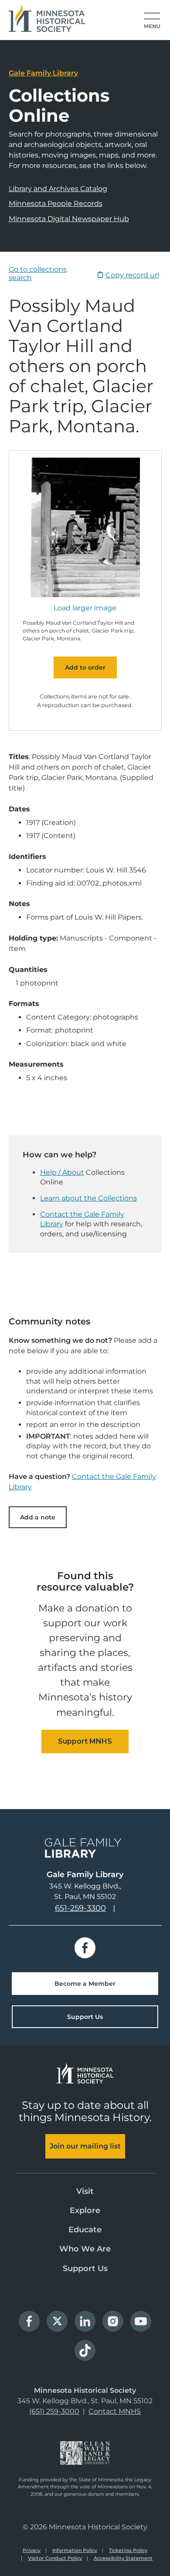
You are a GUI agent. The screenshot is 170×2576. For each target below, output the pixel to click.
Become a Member (85, 1984)
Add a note (38, 1517)
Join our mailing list (85, 2146)
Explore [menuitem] (85, 2210)
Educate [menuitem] (85, 2230)
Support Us (85, 2017)
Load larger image (85, 608)
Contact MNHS (115, 2411)
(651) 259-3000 (54, 2411)
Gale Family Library (43, 73)
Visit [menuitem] (85, 2191)
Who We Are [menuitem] (85, 2249)
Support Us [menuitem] (85, 2268)
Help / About (62, 1172)
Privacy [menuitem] (32, 2550)
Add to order (85, 667)
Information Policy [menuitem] (75, 2550)
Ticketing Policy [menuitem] (128, 2550)
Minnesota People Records (56, 204)
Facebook (85, 1948)
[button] (152, 21)
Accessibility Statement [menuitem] (123, 2558)
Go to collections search (38, 273)
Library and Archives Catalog (58, 189)
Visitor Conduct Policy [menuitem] (55, 2558)
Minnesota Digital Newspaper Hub (69, 219)
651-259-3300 (80, 1908)
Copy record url (132, 275)
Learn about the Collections (88, 1198)
